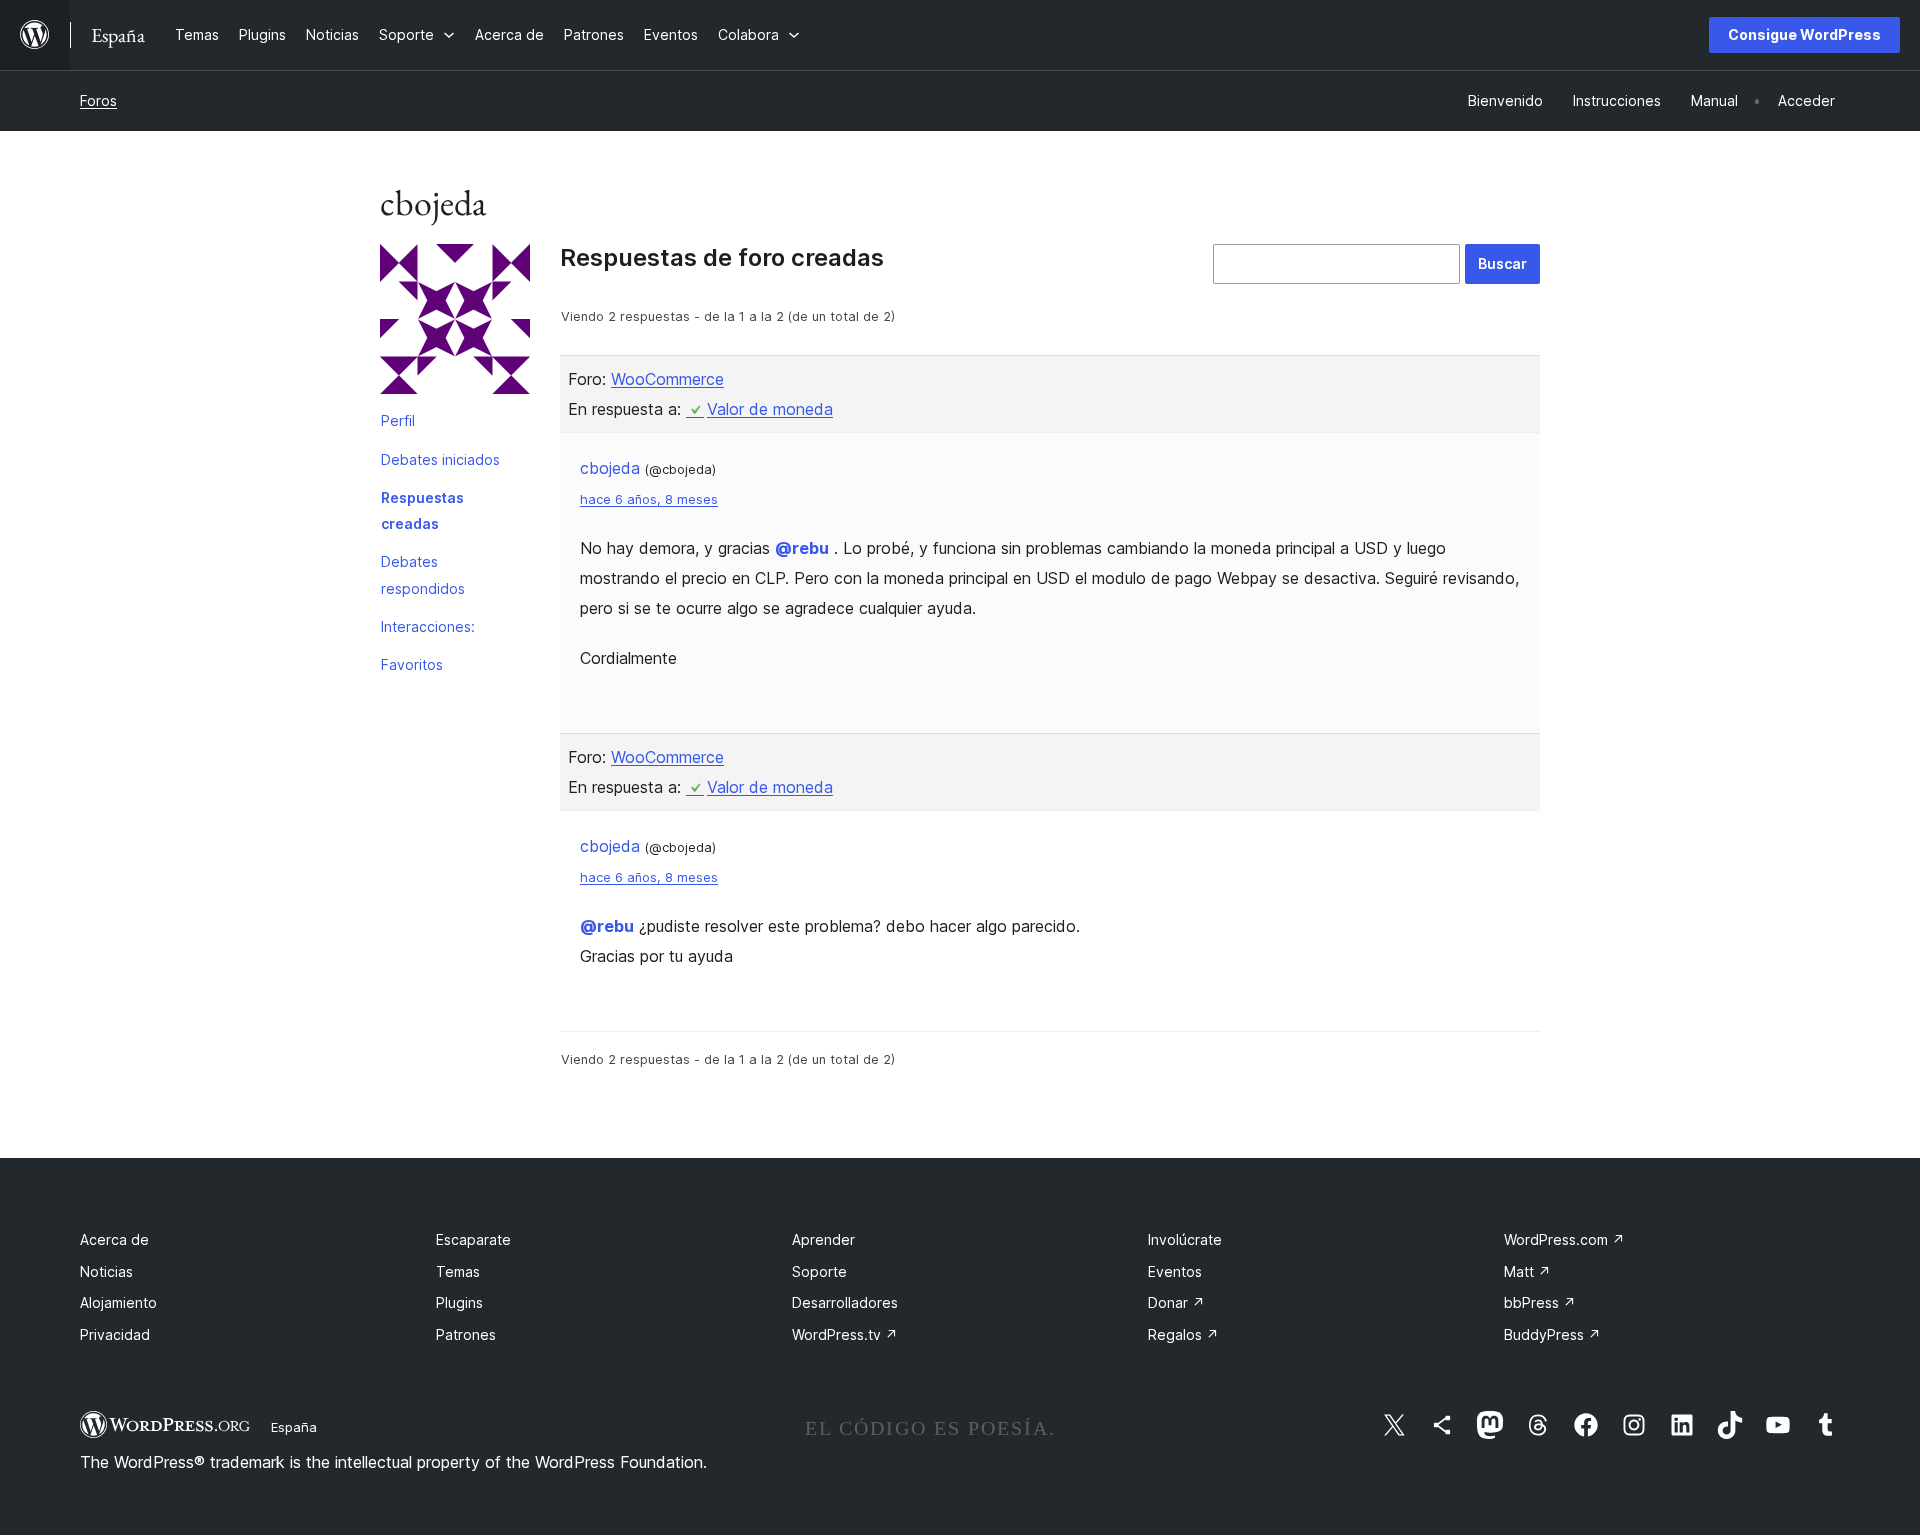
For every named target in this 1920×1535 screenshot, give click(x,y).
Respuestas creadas (422, 510)
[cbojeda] (455, 323)
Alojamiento (118, 1302)
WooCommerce (667, 379)
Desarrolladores (845, 1302)
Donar (1176, 1302)
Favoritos (412, 664)
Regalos (1183, 1334)
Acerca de (114, 1239)
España (294, 1427)
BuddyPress (1552, 1334)
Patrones (466, 1334)
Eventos (1175, 1271)
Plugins (459, 1302)
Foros (98, 100)
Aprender (823, 1239)
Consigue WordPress (1804, 34)
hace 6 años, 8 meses (649, 499)
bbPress (1540, 1302)
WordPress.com (1564, 1239)
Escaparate (473, 1239)
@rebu (802, 548)
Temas (458, 1271)
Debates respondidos (423, 574)
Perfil (398, 420)
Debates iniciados (440, 459)
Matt (1527, 1271)
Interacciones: (428, 626)
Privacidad (115, 1334)
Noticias (106, 1271)
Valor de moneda (770, 409)
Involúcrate (1185, 1239)
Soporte (819, 1271)
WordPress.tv (845, 1334)
